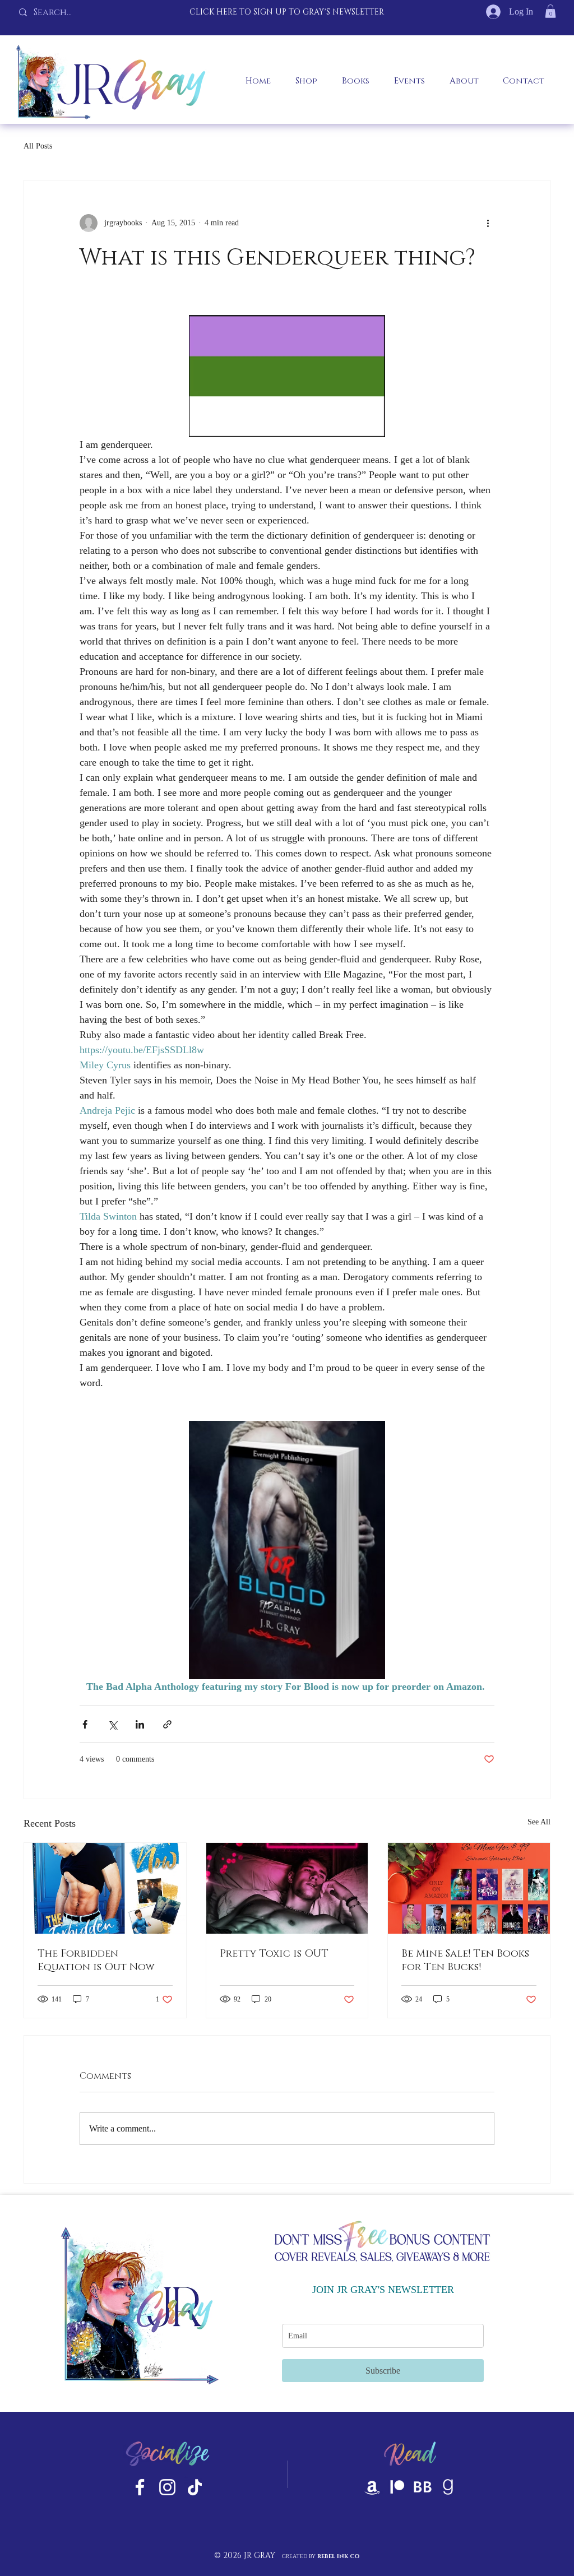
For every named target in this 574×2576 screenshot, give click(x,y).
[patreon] (397, 2487)
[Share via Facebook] (85, 1724)
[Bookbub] (423, 2487)
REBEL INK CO (339, 2556)
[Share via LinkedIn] (140, 1724)
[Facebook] (140, 2487)
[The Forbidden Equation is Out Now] (105, 1888)
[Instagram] (167, 2487)
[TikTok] (195, 2487)
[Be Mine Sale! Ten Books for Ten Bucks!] (469, 1888)
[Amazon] (372, 2487)
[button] (550, 11)
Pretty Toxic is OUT (274, 1954)
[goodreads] (448, 2487)
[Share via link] (167, 1724)
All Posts (38, 146)
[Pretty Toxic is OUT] (287, 1888)
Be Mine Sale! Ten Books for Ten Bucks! (465, 1961)
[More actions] (488, 223)
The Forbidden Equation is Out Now (96, 1961)
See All (539, 1822)
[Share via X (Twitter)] (112, 1724)
